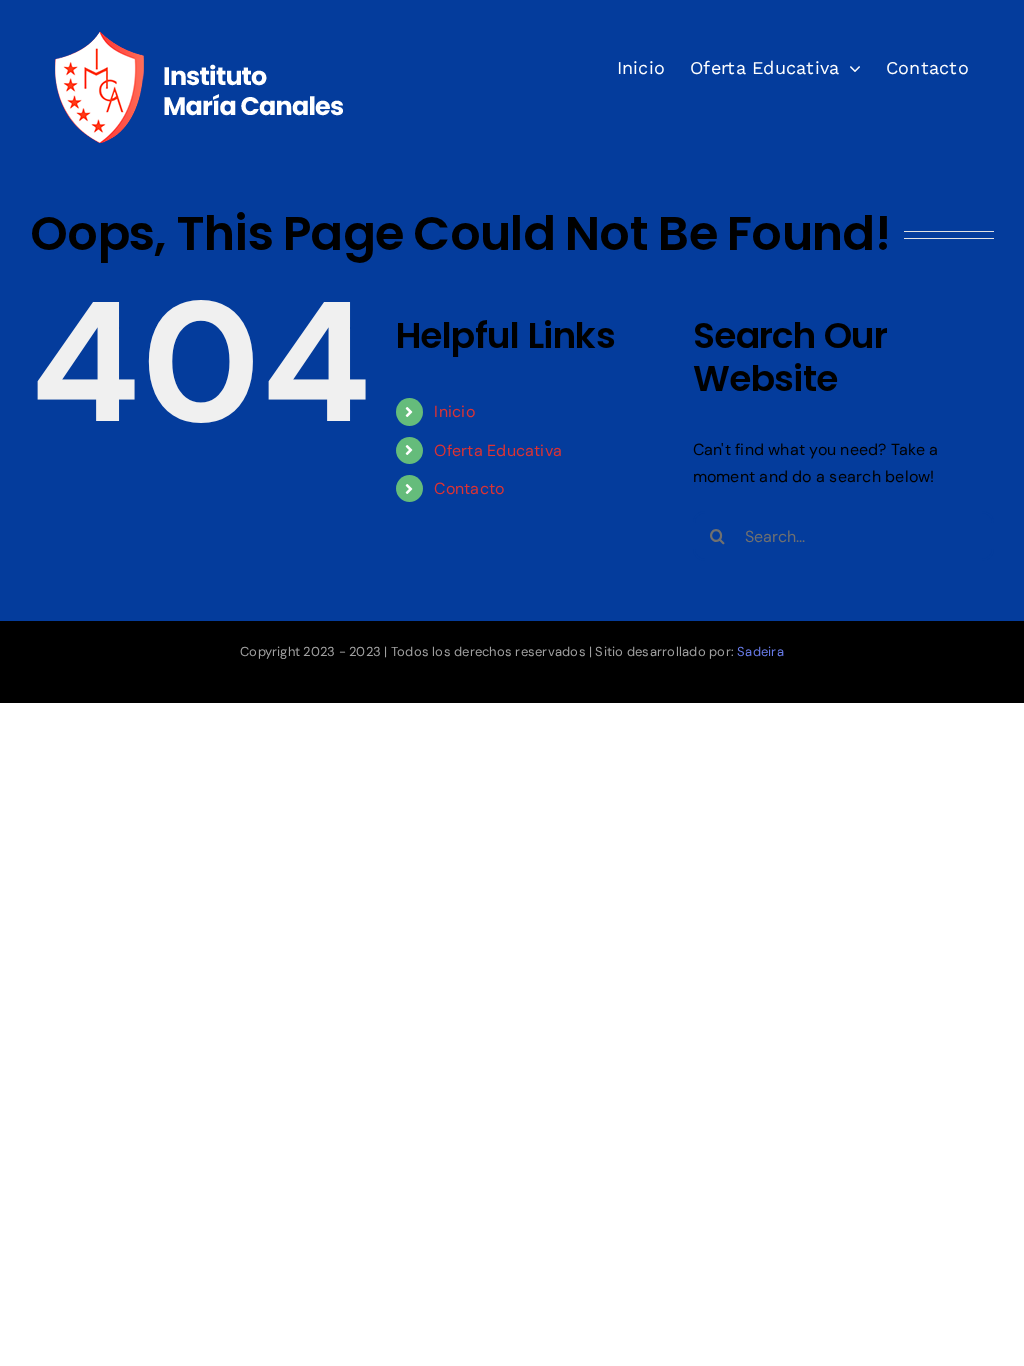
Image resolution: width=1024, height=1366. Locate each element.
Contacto (469, 488)
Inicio (454, 411)
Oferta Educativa (498, 450)
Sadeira (760, 651)
